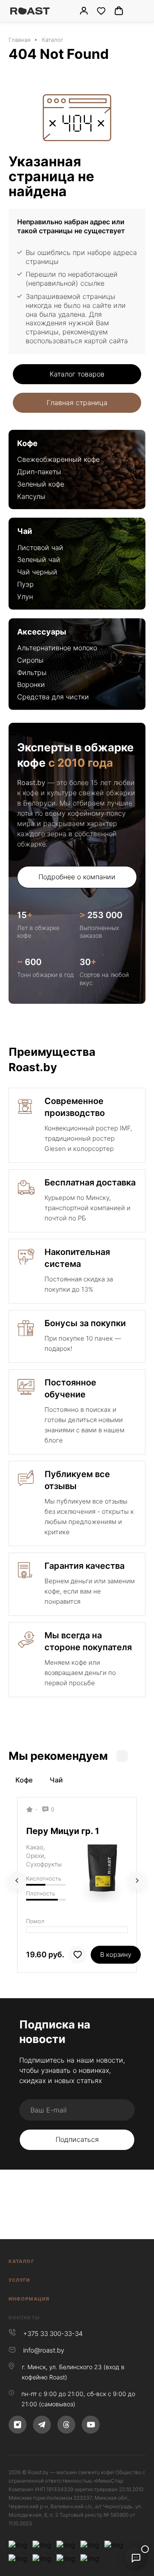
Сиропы (30, 660)
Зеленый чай (39, 559)
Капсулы (31, 496)
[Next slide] (137, 1881)
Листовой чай (40, 548)
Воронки (31, 684)
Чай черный (37, 572)
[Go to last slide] (17, 1881)
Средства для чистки (53, 697)
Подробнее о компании (77, 877)
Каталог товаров (77, 374)
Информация (29, 2299)
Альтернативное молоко (57, 648)
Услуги (19, 2280)
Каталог (21, 2261)
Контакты (24, 2318)
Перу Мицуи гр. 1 (63, 1831)
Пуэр (25, 584)
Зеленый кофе (41, 484)
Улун (25, 597)
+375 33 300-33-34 (53, 2334)
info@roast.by (44, 2350)
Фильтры (32, 672)
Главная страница (77, 403)
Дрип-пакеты (39, 472)
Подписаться (77, 2139)
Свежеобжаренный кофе (58, 459)
